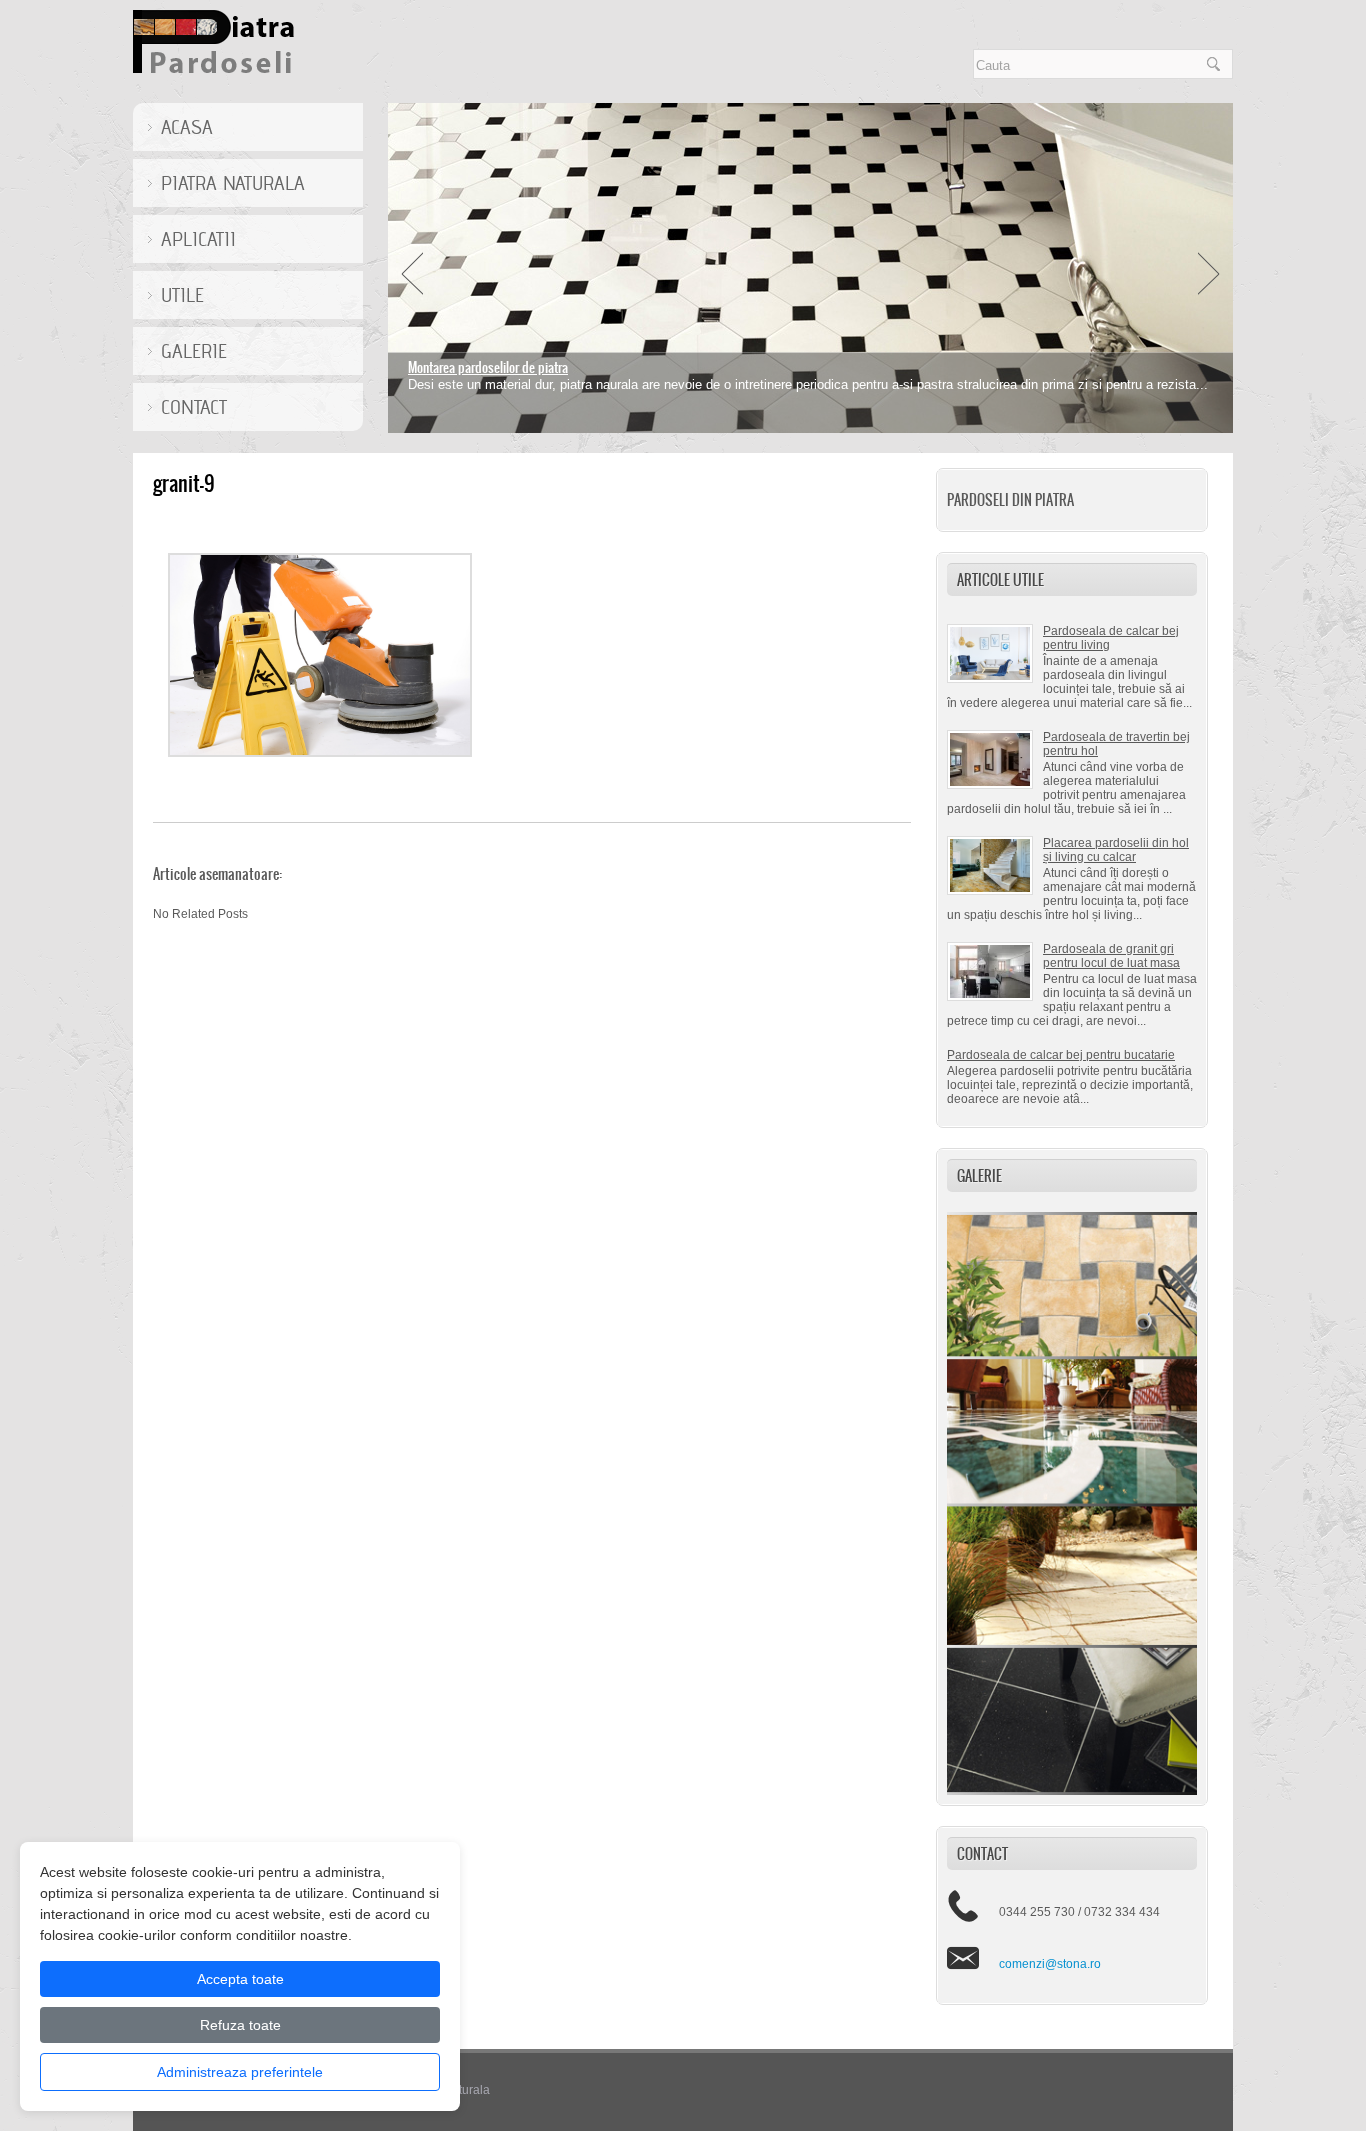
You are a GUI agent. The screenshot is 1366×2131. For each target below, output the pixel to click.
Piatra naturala (233, 183)
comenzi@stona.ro (1050, 1964)
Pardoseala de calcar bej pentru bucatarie (1061, 1055)
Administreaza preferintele (240, 2072)
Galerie (194, 351)
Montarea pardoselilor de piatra (488, 367)
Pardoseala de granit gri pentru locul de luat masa (1111, 956)
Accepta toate (240, 1979)
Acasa (187, 127)
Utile (182, 295)
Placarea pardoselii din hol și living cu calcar (1116, 850)
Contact (194, 407)
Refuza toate (240, 2025)
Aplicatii (198, 239)
